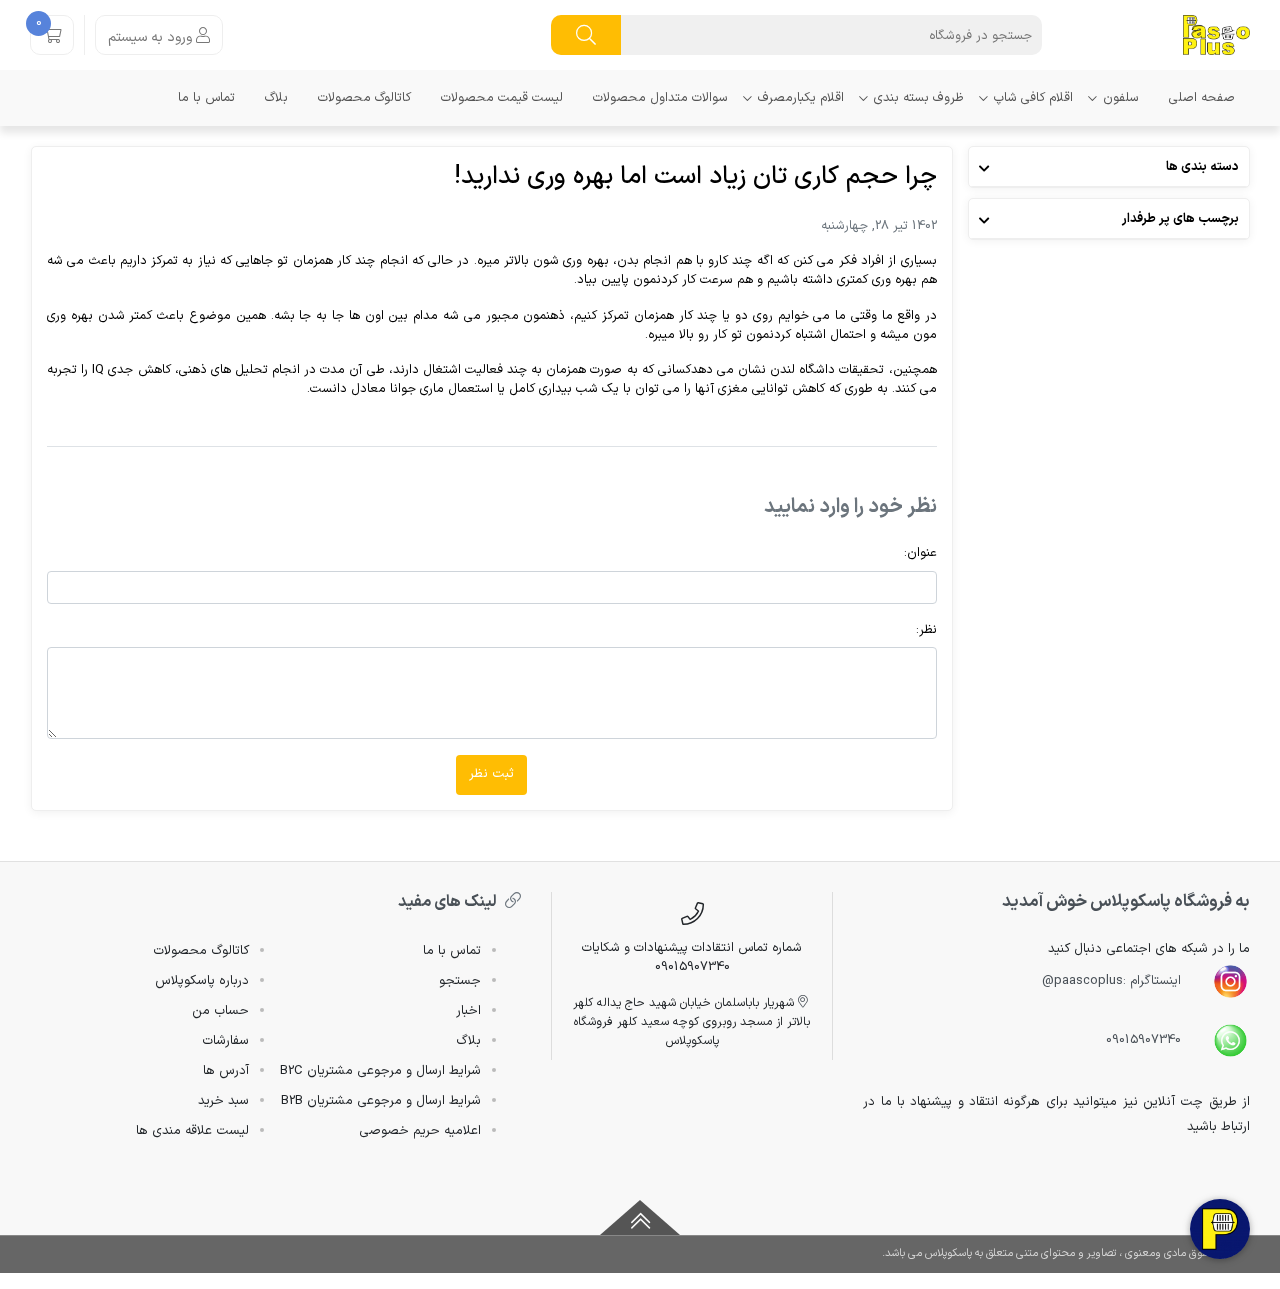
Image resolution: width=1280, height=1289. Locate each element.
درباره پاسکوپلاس (202, 981)
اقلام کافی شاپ (1033, 97)
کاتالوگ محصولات (364, 97)
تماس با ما (206, 97)
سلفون (1121, 97)
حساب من (220, 1011)
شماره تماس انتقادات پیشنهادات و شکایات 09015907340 (692, 957)
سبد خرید (223, 1101)
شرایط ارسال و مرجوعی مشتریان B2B (381, 1101)
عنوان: (920, 552)
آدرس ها (226, 1071)
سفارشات (225, 1041)
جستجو (460, 981)
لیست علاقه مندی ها (192, 1131)
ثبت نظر (491, 774)
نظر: (926, 629)
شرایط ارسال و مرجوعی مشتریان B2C (380, 1071)
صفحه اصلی (1202, 97)
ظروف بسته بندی (919, 97)
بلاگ (276, 97)
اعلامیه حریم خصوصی (420, 1131)
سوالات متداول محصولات (660, 97)
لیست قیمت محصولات (502, 97)
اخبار (468, 1011)
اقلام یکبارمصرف (801, 97)
